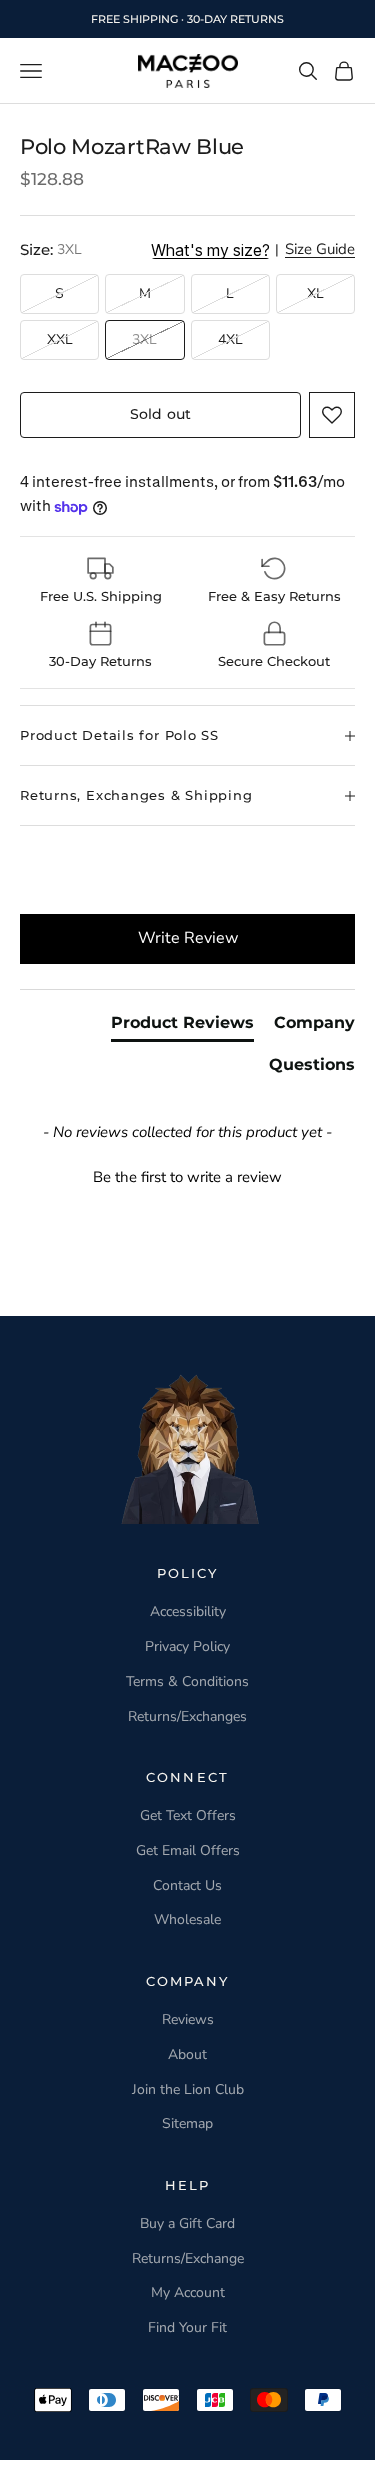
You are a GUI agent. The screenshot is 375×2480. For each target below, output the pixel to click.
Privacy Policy (187, 1646)
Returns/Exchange (188, 2258)
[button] (332, 415)
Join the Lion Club (188, 2089)
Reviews (188, 2019)
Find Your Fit (187, 2327)
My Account (188, 2292)
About (187, 2054)
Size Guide (320, 250)
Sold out (160, 414)
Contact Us (187, 1885)
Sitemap (187, 2123)
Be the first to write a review (187, 1177)
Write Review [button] (188, 938)
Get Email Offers (188, 1850)
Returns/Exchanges (187, 1716)
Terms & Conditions (187, 1681)
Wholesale (187, 1919)
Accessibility (188, 1611)
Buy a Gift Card (187, 2223)
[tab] (182, 1027)
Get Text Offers (188, 1815)
